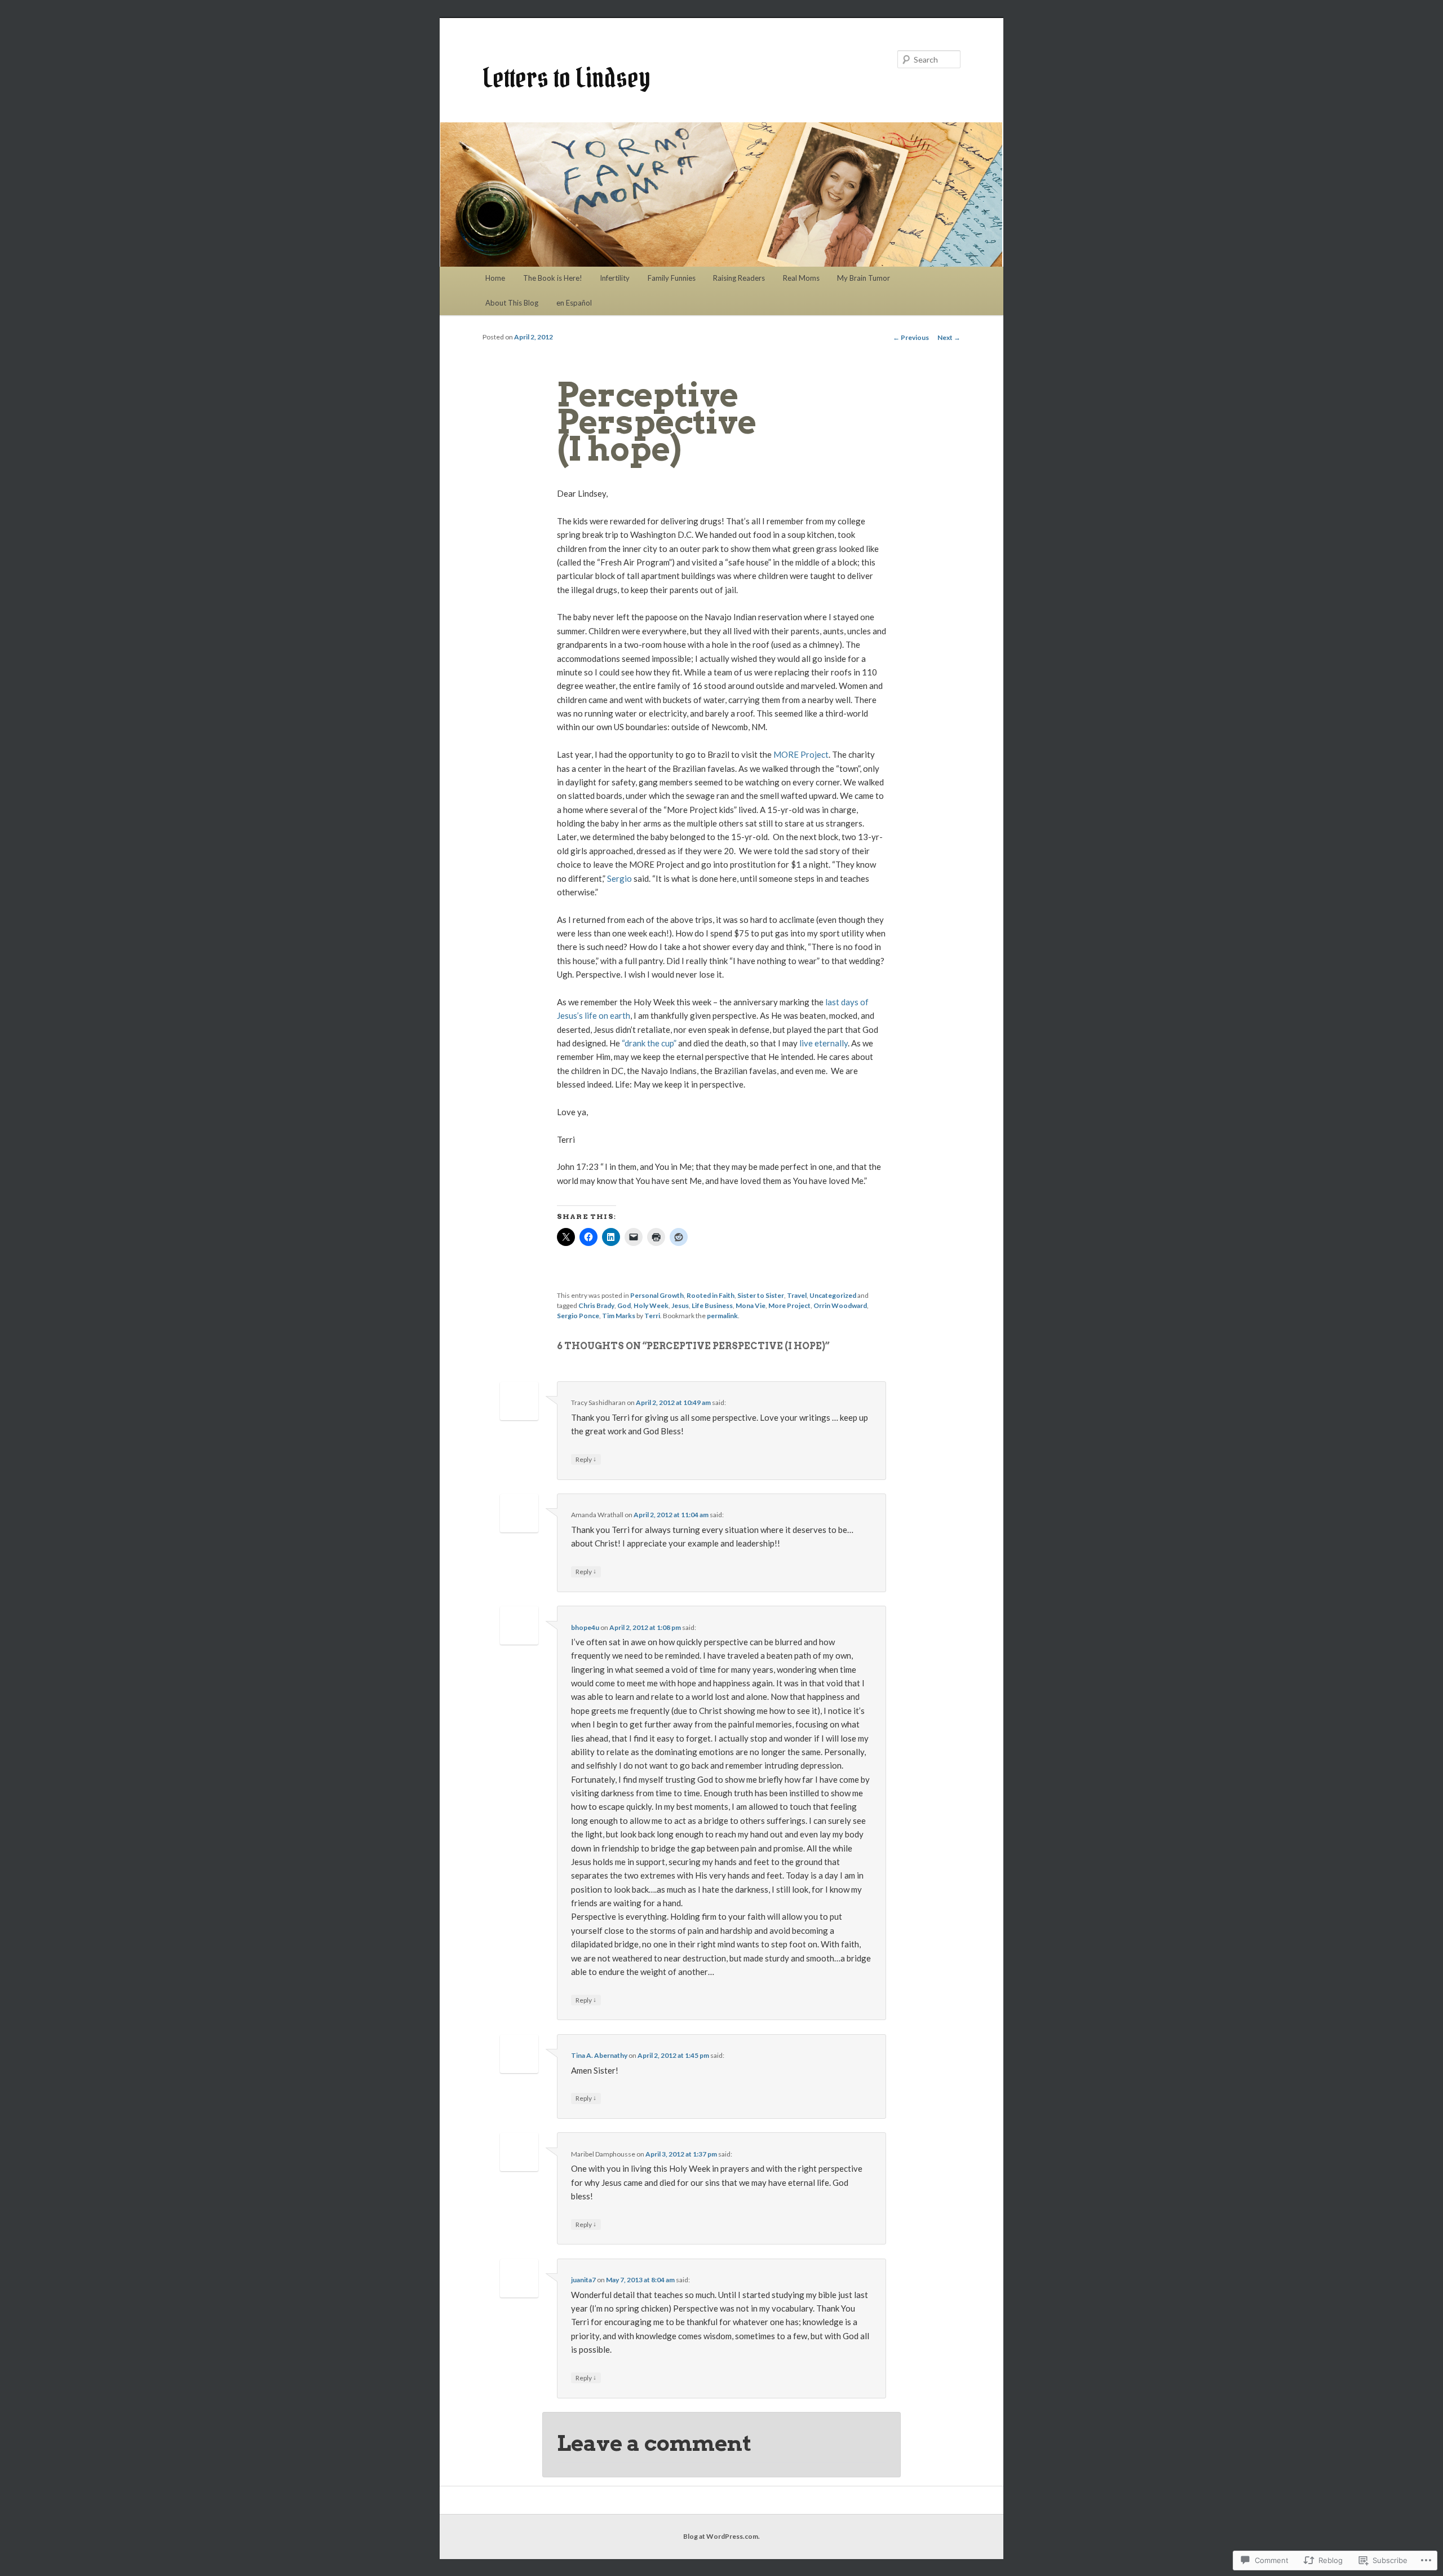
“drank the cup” (649, 1043)
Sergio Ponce (578, 1316)
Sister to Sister (761, 1295)
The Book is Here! (553, 278)
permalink (722, 1316)
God (624, 1305)
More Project (789, 1305)
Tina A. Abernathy (599, 2055)
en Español (574, 303)
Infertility (615, 278)
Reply (586, 1459)
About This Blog (512, 303)
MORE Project (801, 754)
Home (495, 278)
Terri (652, 1316)
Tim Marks (619, 1316)
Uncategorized (833, 1295)
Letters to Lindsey (566, 78)
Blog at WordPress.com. (721, 2536)
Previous (911, 337)
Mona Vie (751, 1305)
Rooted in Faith (711, 1295)
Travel (797, 1295)
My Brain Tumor (864, 278)
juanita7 (583, 2280)
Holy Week (651, 1305)
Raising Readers (739, 278)
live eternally (823, 1043)
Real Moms (801, 278)
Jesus (680, 1305)
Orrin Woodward (840, 1305)
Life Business (712, 1305)
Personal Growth (657, 1295)
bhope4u (585, 1627)
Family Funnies (672, 278)
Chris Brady (596, 1305)
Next (949, 337)
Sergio (619, 878)
